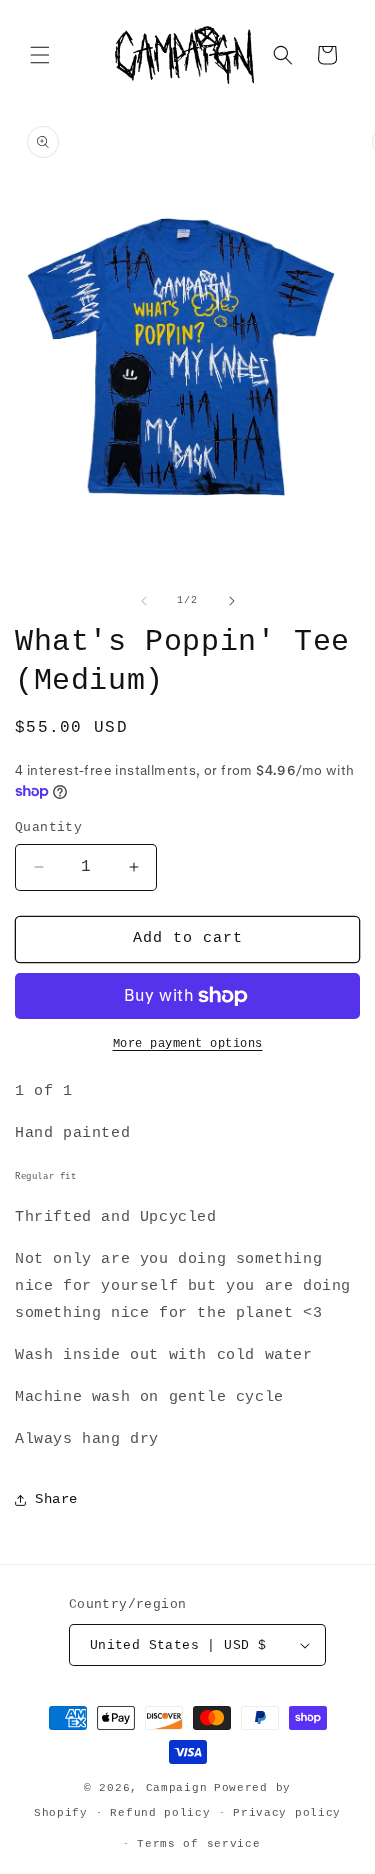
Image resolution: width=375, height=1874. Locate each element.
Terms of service (198, 1844)
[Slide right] (232, 601)
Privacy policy (287, 1813)
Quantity (48, 827)
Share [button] (56, 1499)
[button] (40, 55)
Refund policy (160, 1813)
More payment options (188, 1044)
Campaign (177, 1788)
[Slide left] (144, 601)
